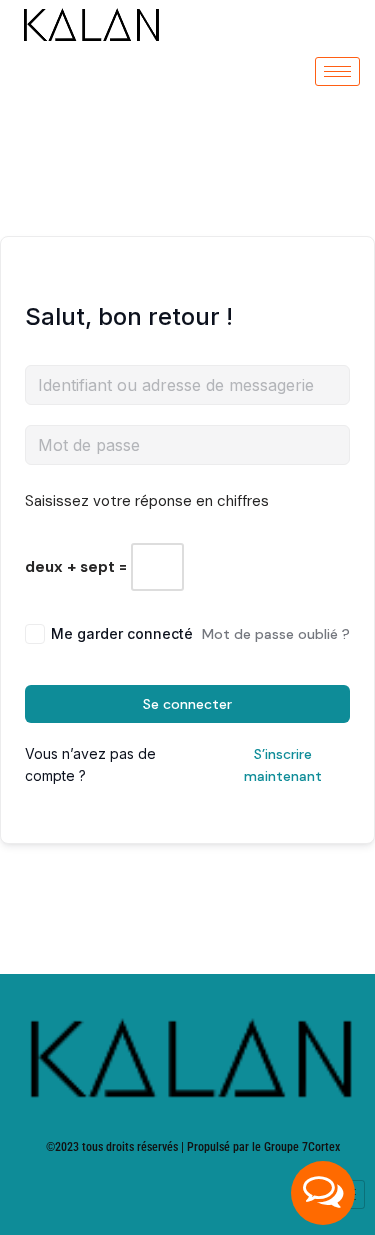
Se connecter (187, 704)
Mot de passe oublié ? (276, 634)
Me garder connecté (122, 633)
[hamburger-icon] (337, 71)
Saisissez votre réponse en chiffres (147, 501)
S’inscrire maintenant (283, 765)
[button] (323, 1193)
